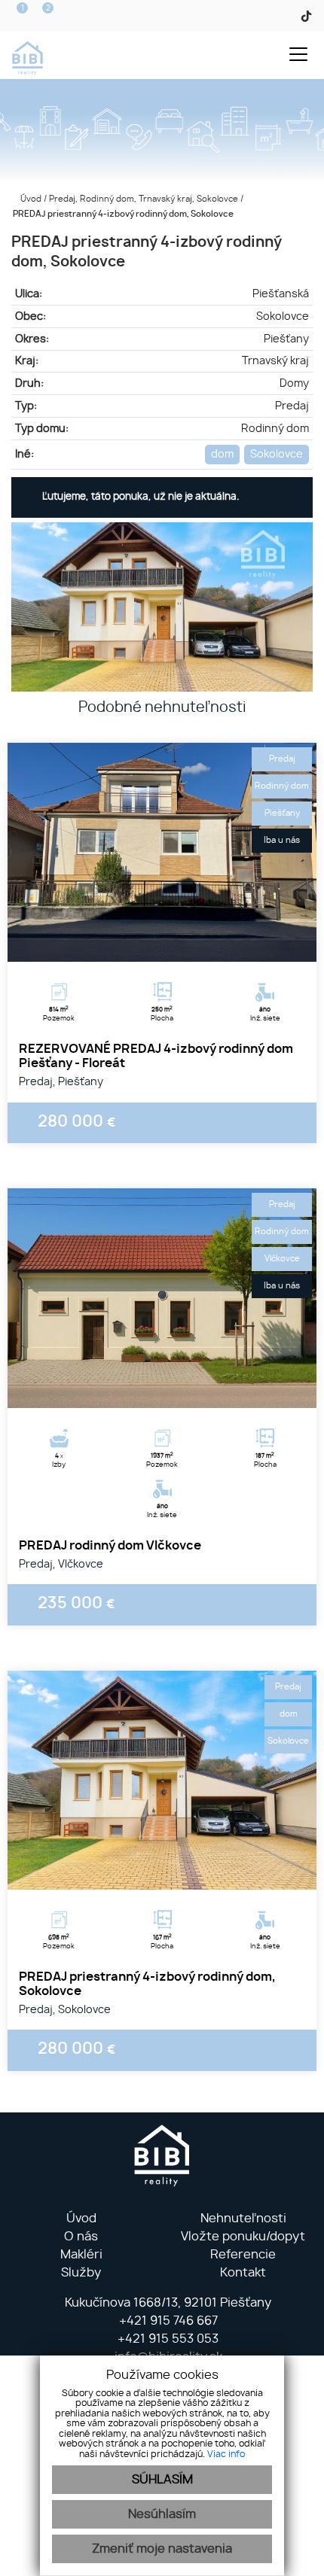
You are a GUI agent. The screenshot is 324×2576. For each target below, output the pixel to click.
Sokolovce (277, 454)
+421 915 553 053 (167, 2339)
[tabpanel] (162, 852)
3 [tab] (179, 943)
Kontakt (243, 2273)
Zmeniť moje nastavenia (162, 2549)
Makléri (81, 2255)
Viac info (226, 2454)
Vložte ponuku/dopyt (243, 2237)
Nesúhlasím (162, 2514)
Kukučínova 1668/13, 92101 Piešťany (167, 2303)
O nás (81, 2237)
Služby (81, 2273)
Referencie (243, 2255)
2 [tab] (162, 943)
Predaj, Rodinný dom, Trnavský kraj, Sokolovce (145, 199)
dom (222, 454)
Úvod (30, 199)
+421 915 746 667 (167, 2321)
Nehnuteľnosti (243, 2219)
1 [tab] (145, 943)
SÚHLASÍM (162, 2480)
